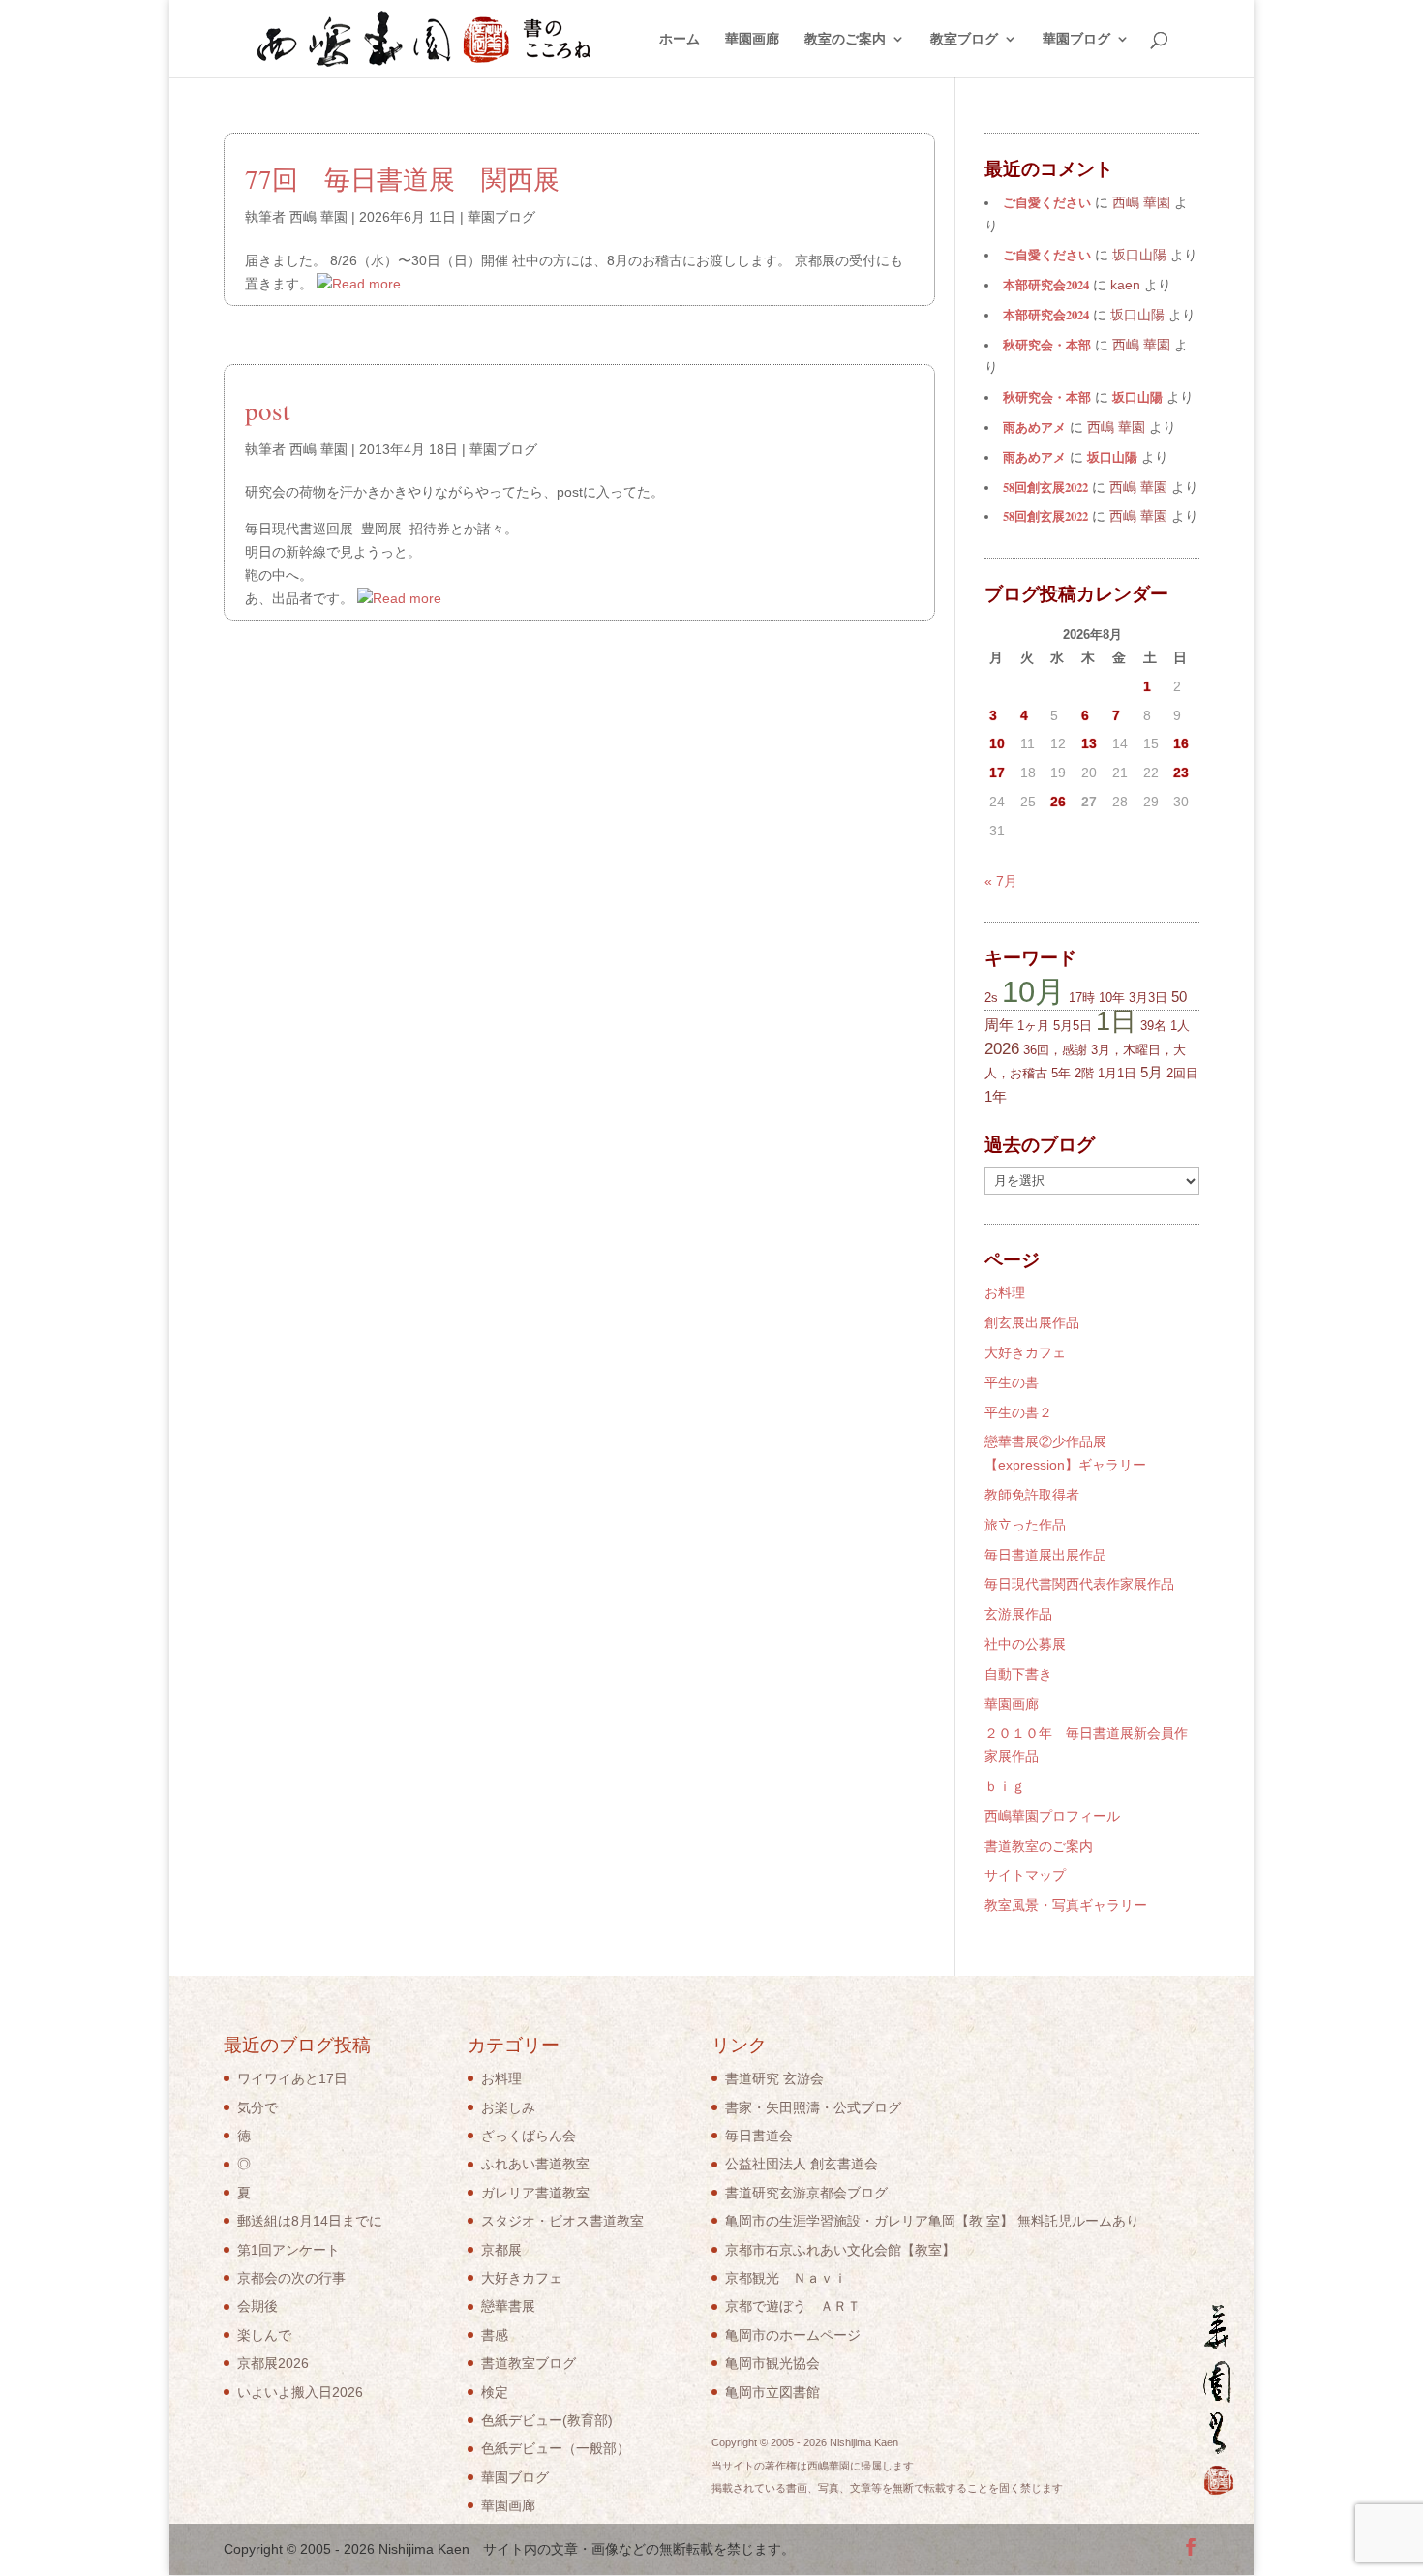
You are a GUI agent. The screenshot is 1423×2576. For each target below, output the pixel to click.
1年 (996, 1096)
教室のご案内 (845, 39)
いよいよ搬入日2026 (300, 2392)
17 (997, 773)
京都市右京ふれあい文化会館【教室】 (840, 2250)
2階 (1084, 1073)
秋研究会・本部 (1047, 345)
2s (991, 998)
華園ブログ (1076, 39)
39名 (1153, 1026)
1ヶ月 (1033, 1026)
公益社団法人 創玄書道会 (802, 2164)
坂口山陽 (1137, 397)
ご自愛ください (1047, 202)
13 (1089, 743)
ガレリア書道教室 (535, 2193)
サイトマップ (1025, 1875)
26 (1058, 802)
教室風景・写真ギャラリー (1066, 1905)
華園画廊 (752, 39)
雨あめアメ (1034, 427)
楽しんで (264, 2335)
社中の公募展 (1025, 1644)
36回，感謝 (1055, 1050)
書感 (495, 2335)
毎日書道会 (759, 2136)
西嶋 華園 (318, 217)
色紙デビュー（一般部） (556, 2448)
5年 (1061, 1073)
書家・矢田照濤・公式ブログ (813, 2107)
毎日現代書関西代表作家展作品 (1079, 1584)
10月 (1033, 991)
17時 (1082, 998)
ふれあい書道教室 (535, 2164)
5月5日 (1073, 1026)
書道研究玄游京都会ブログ (806, 2193)
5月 (1151, 1072)
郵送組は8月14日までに (310, 2221)
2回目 (1182, 1073)
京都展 (501, 2250)
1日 (1116, 1021)
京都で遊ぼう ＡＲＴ (793, 2306)
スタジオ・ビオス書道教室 (562, 2221)
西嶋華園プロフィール (1052, 1816)
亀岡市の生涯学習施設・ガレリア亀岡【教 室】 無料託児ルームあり (932, 2221)
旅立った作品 (1025, 1525)
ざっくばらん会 (529, 2136)
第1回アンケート (288, 2250)
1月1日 (1117, 1073)
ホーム (680, 39)
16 (1181, 743)
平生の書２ (1018, 1412)
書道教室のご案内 (1039, 1846)
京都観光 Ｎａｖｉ (786, 2278)
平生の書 (1012, 1382)
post (268, 410)
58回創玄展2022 (1045, 487)
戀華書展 (508, 2306)
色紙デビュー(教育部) (547, 2420)
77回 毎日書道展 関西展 (402, 179)
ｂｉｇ (1005, 1786)
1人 (1180, 1026)
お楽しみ (508, 2107)
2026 (1002, 1049)
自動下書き (1018, 1674)
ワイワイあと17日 (292, 2078)
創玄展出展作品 (1032, 1322)
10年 (1112, 998)
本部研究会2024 (1046, 285)
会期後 (257, 2306)
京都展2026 (273, 2363)
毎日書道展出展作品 (1045, 1555)
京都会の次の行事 (291, 2278)
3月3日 (1148, 998)
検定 (495, 2392)
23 (1181, 773)
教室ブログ (964, 39)
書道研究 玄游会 (774, 2078)
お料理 (1005, 1292)
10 (997, 743)
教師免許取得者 (1032, 1495)
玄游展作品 (1018, 1614)
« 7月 (1001, 881)
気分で (257, 2107)
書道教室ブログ (529, 2363)
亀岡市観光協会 (772, 2363)
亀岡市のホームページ (793, 2335)
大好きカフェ (1025, 1352)
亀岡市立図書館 (772, 2392)
